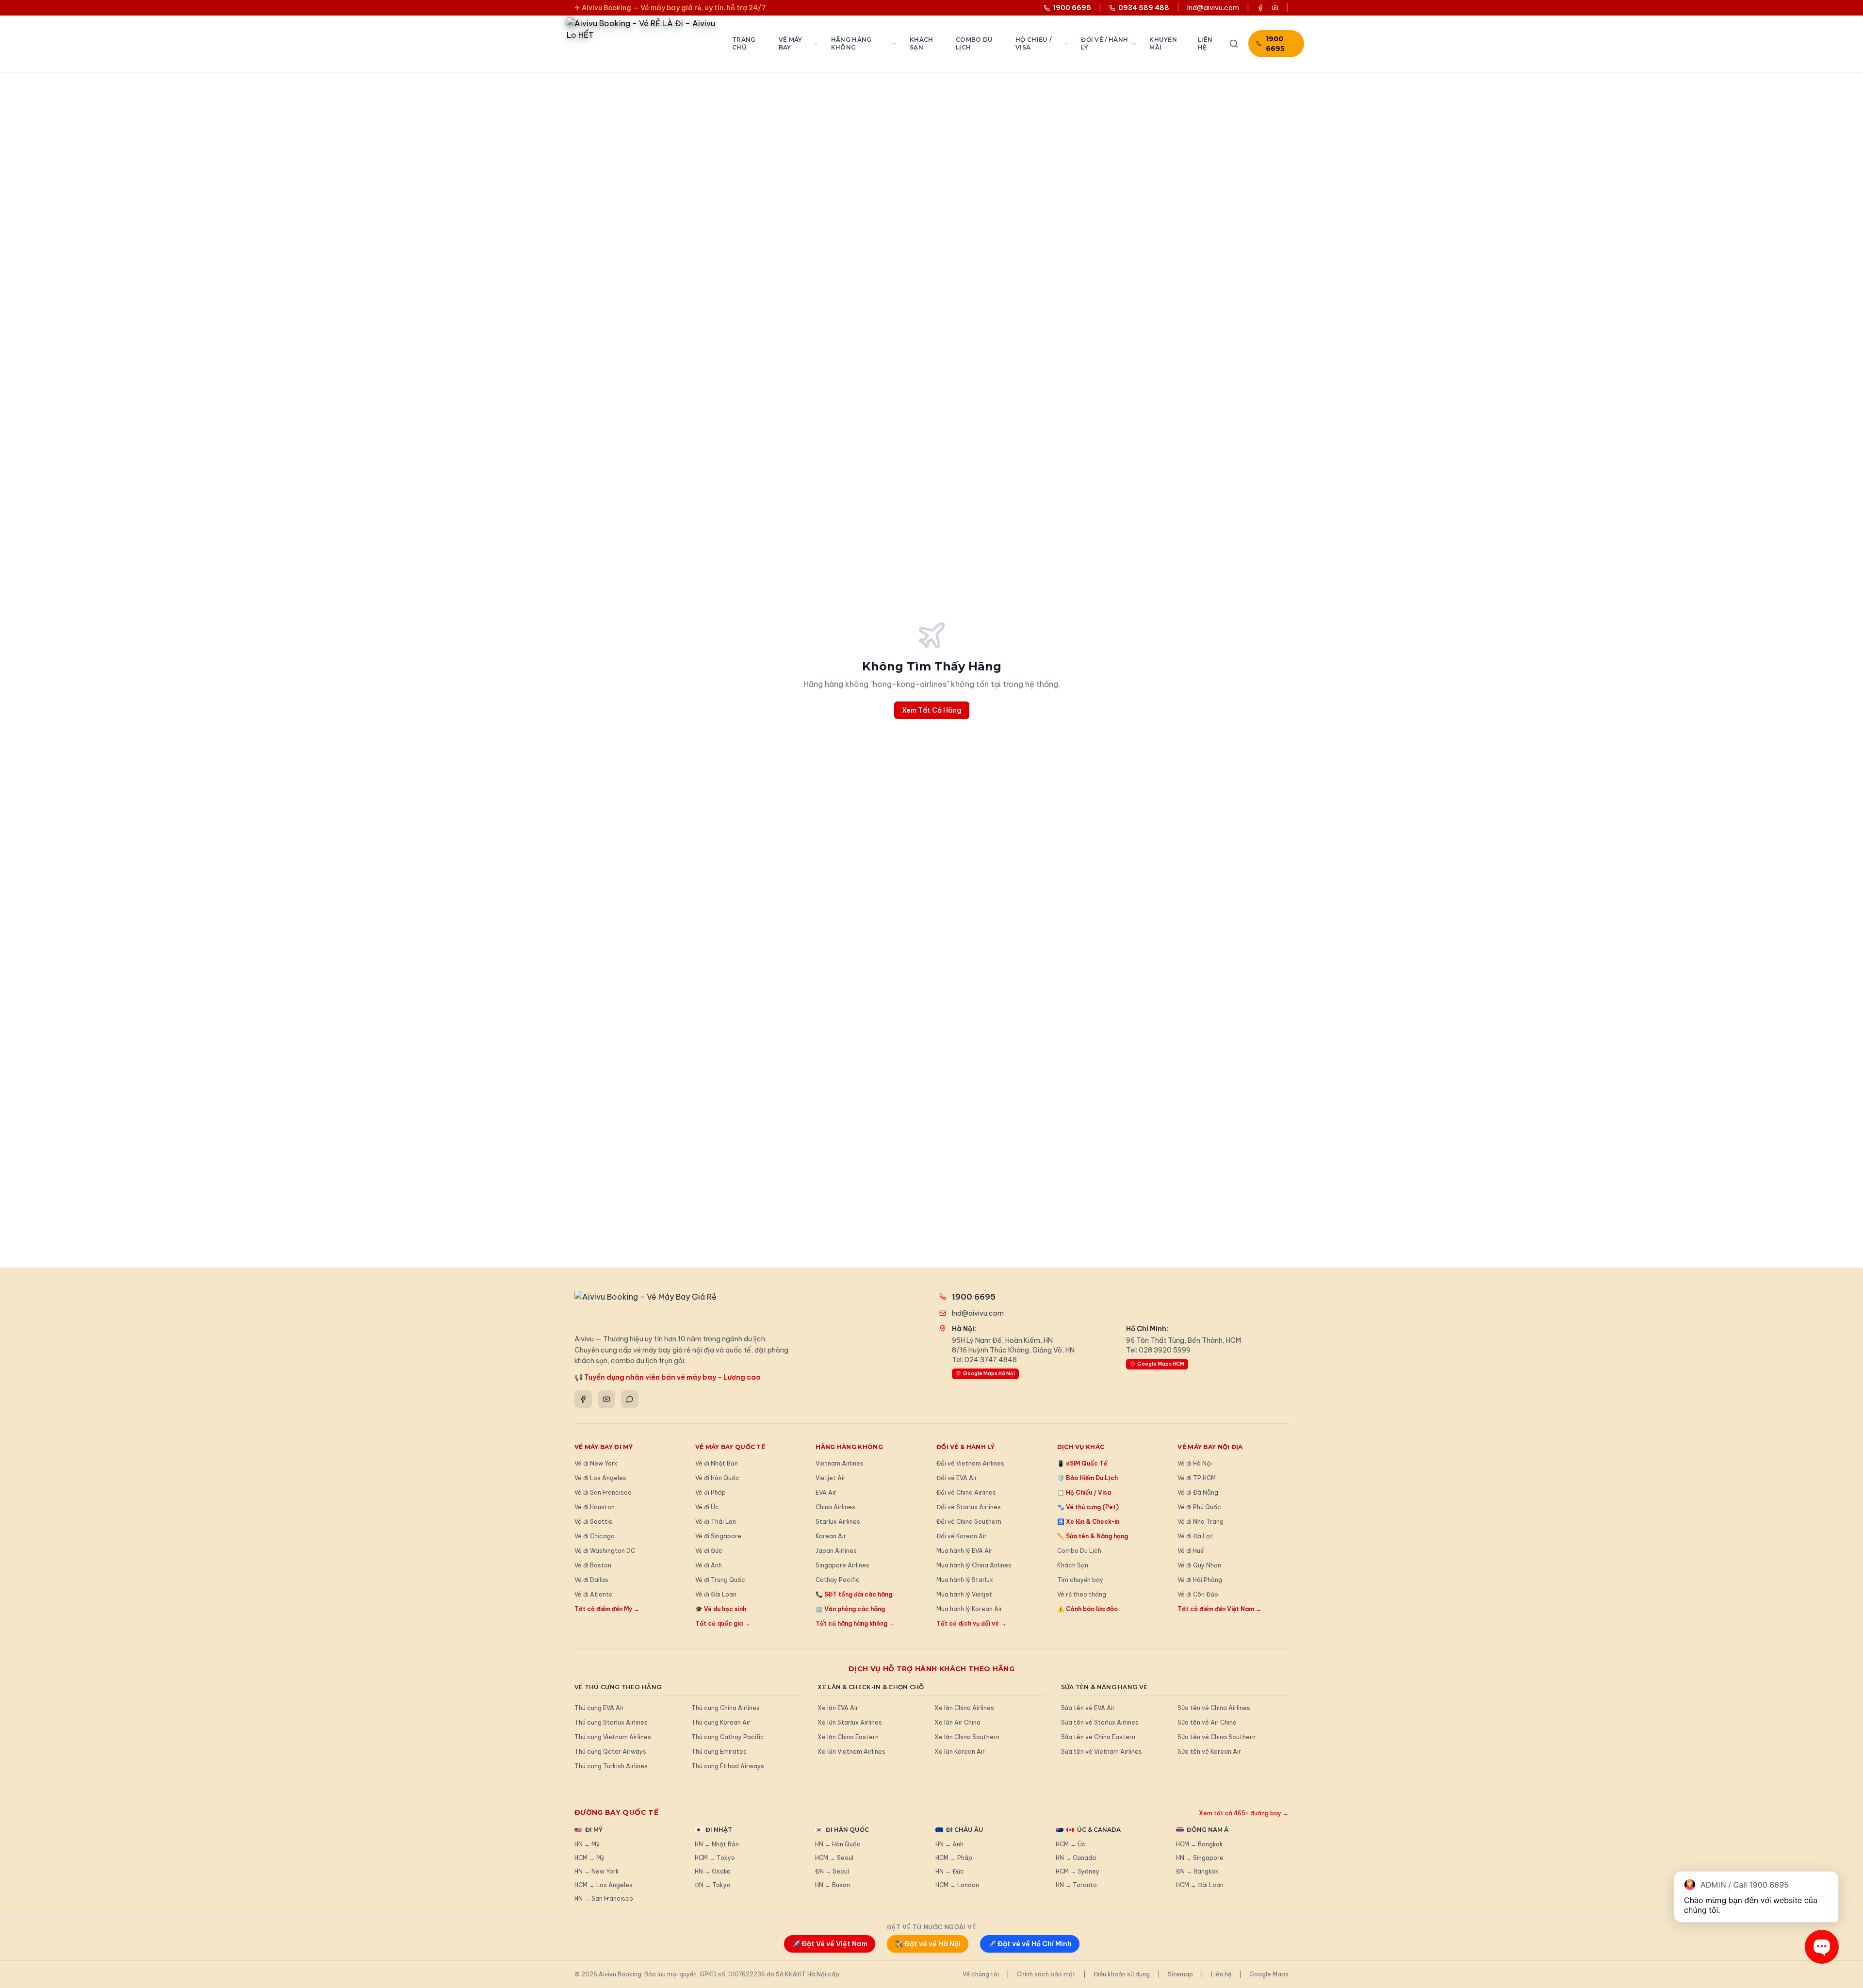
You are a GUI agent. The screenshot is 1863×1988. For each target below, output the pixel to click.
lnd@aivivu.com (1213, 8)
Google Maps (1269, 1974)
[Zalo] (630, 1399)
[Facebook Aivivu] (1260, 8)
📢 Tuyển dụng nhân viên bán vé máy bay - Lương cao (668, 1377)
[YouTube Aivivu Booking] (1275, 8)
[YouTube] (606, 1399)
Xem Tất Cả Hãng (932, 710)
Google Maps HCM (1161, 1364)
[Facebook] (583, 1399)
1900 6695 (1275, 44)
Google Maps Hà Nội (989, 1374)
